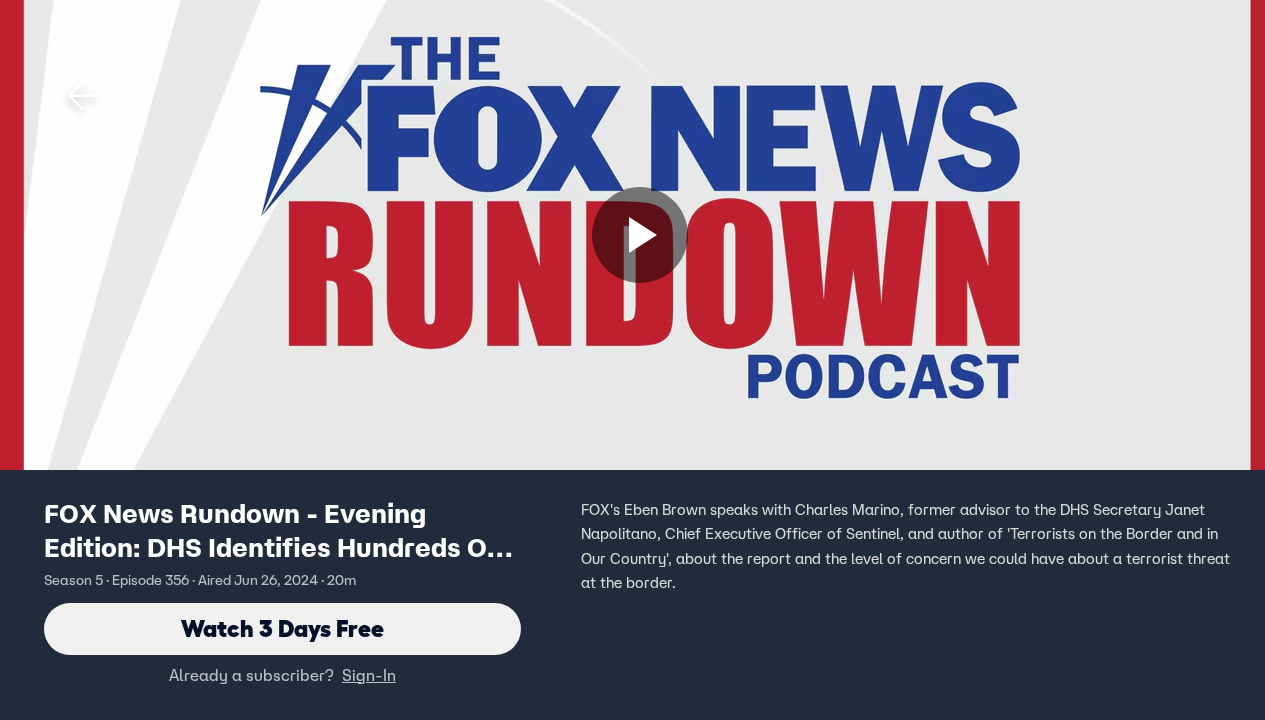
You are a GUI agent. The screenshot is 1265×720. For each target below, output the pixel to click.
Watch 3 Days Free (282, 628)
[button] (82, 96)
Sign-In (369, 675)
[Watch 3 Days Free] (640, 235)
